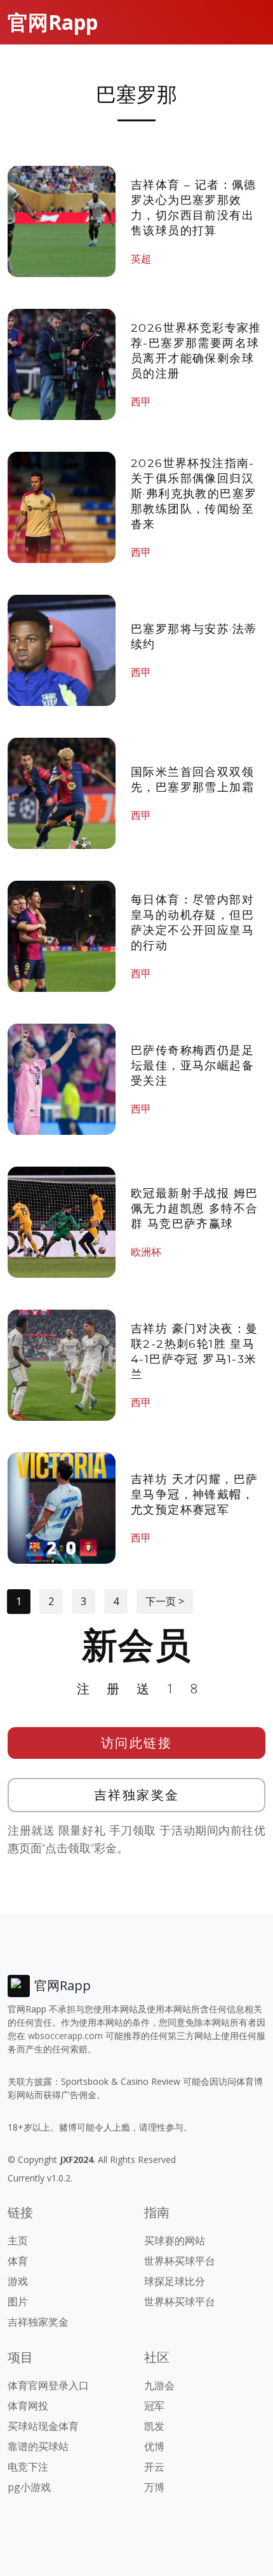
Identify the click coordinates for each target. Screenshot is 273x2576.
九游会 (159, 2385)
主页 (18, 2240)
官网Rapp (53, 22)
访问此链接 (137, 1743)
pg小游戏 (29, 2487)
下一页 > (165, 1601)
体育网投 (28, 2406)
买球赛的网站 (175, 2240)
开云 (154, 2467)
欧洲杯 (146, 1252)
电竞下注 (28, 2467)
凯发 (154, 2426)
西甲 (141, 402)
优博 (154, 2446)
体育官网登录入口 (48, 2385)
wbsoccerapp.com (65, 2036)
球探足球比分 (175, 2281)
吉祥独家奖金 (137, 1795)
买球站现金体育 (43, 2426)
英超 (141, 259)
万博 (154, 2487)
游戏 (18, 2281)
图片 (18, 2301)
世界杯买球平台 (180, 2261)
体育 (18, 2261)
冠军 (154, 2406)
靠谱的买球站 (38, 2446)
